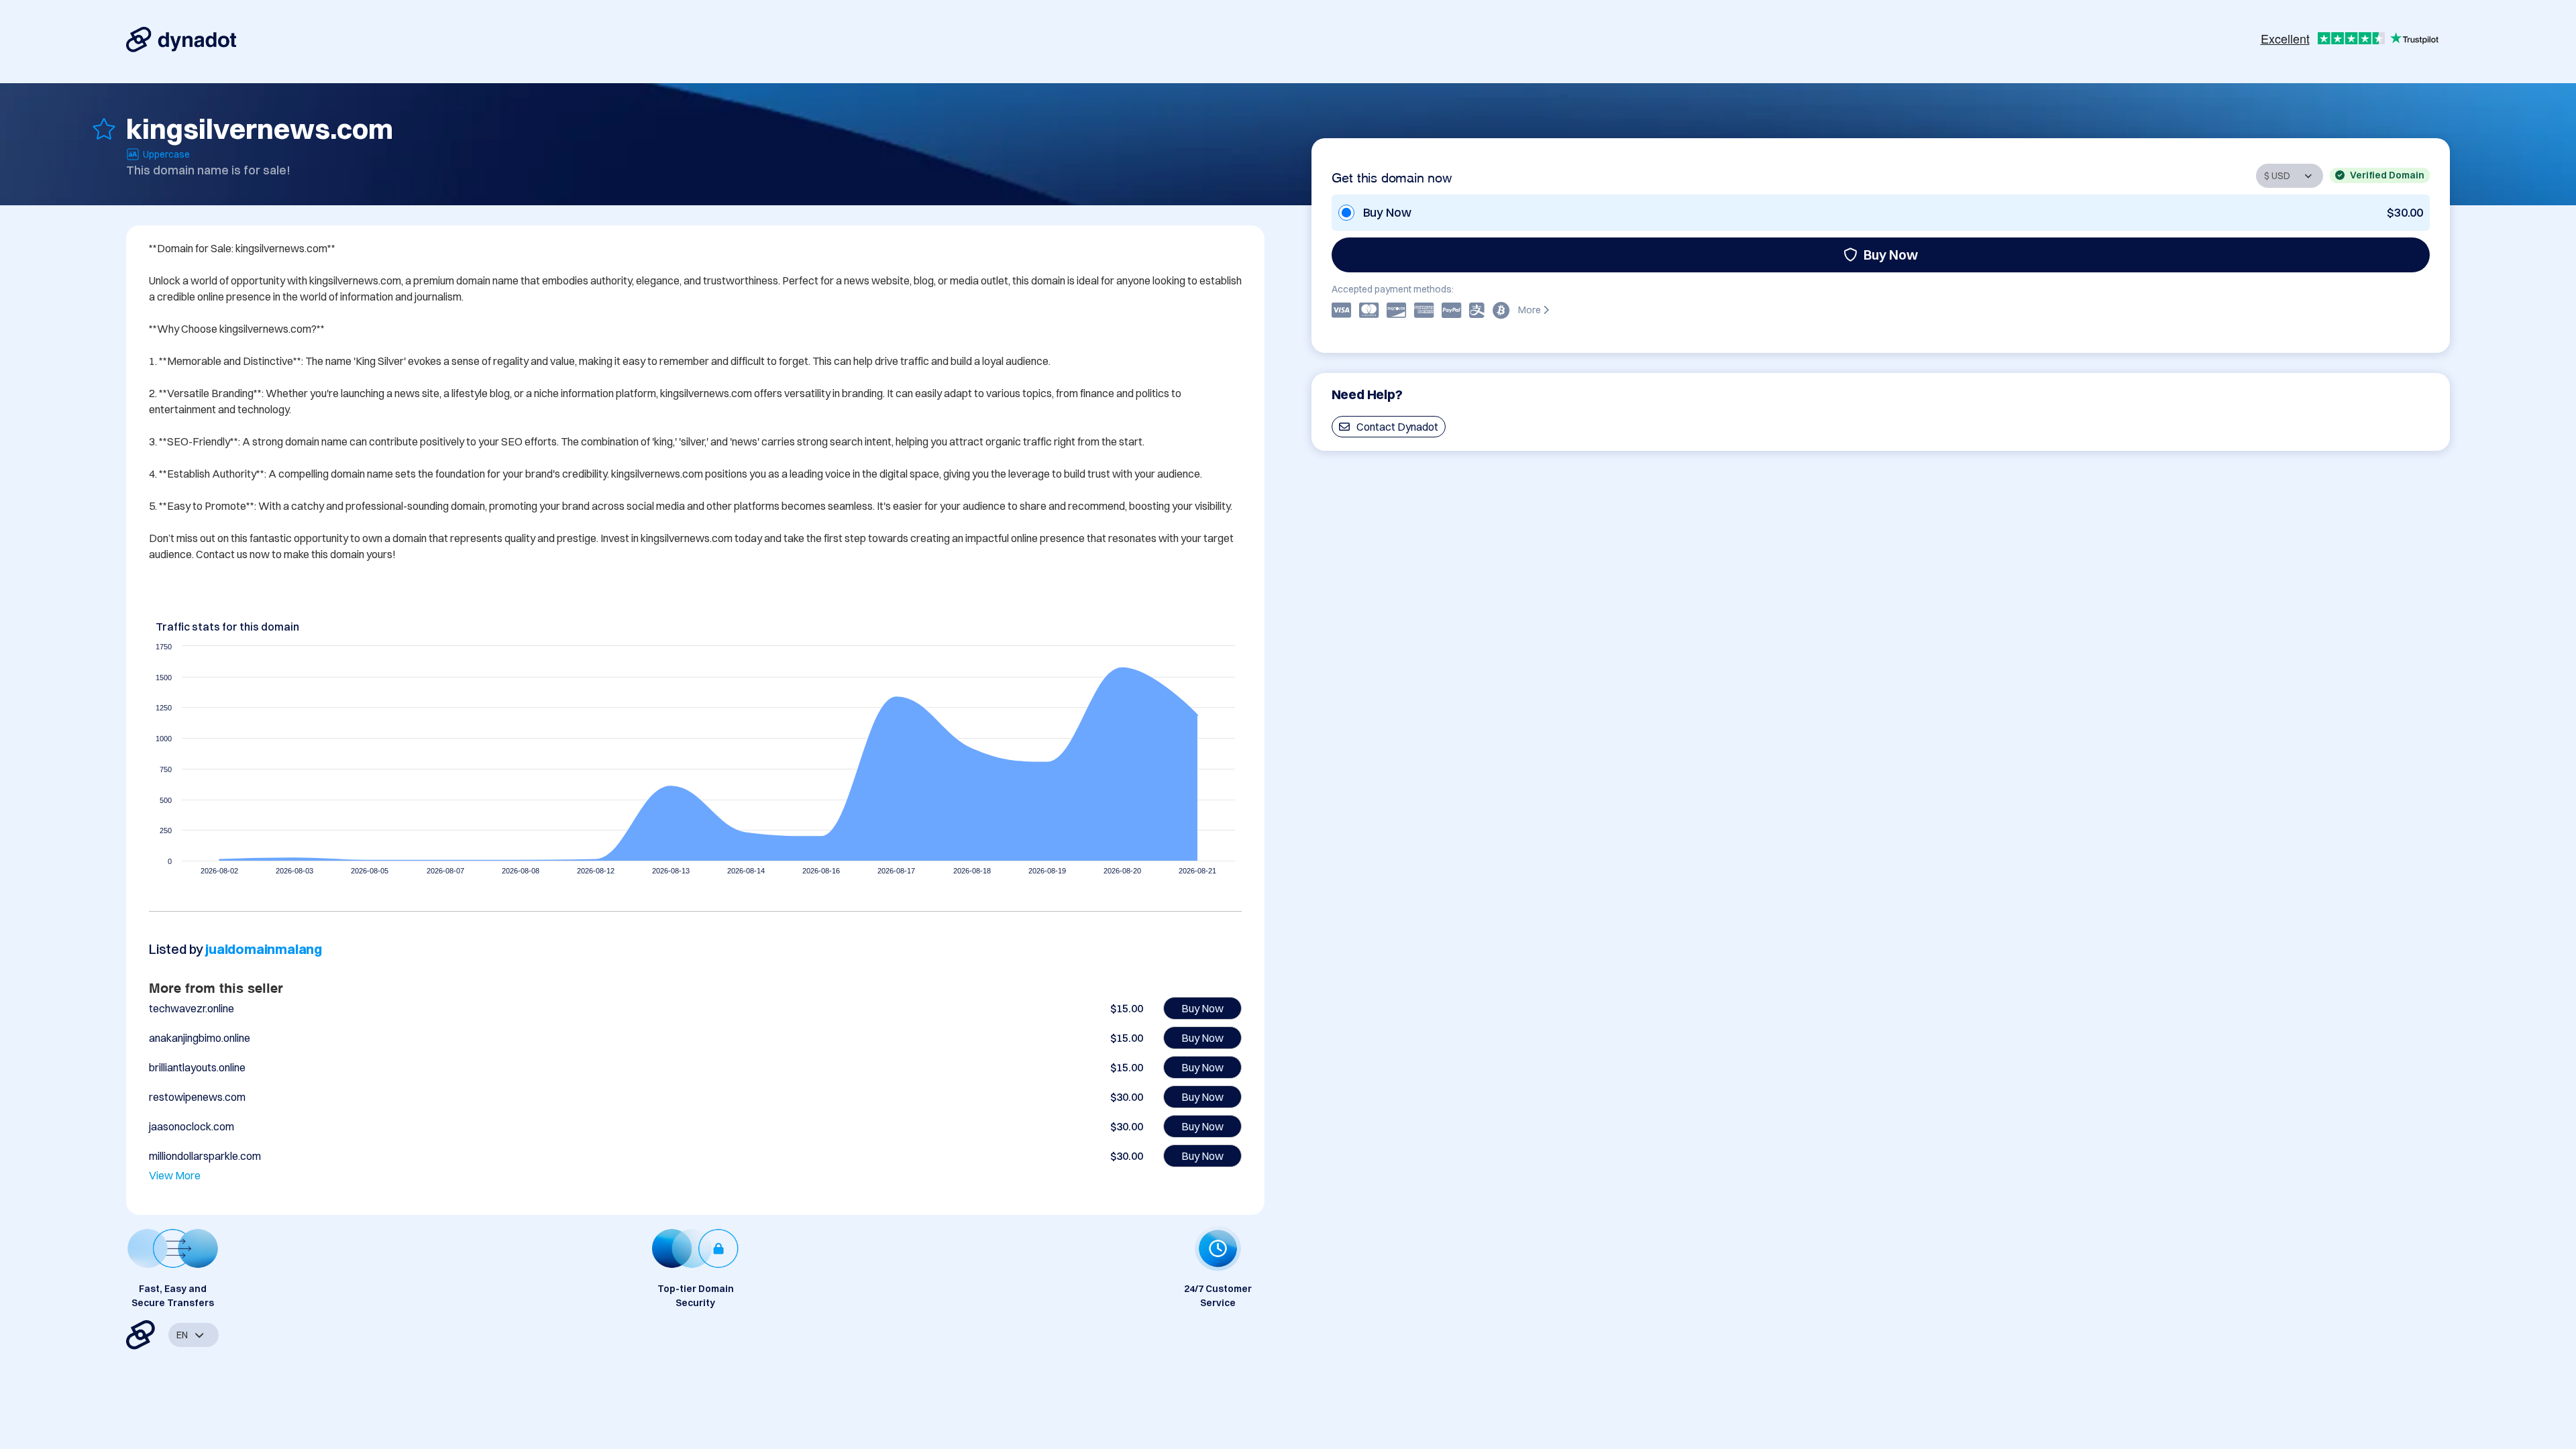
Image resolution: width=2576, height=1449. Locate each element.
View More (175, 1175)
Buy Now (1891, 255)
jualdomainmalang (264, 949)
